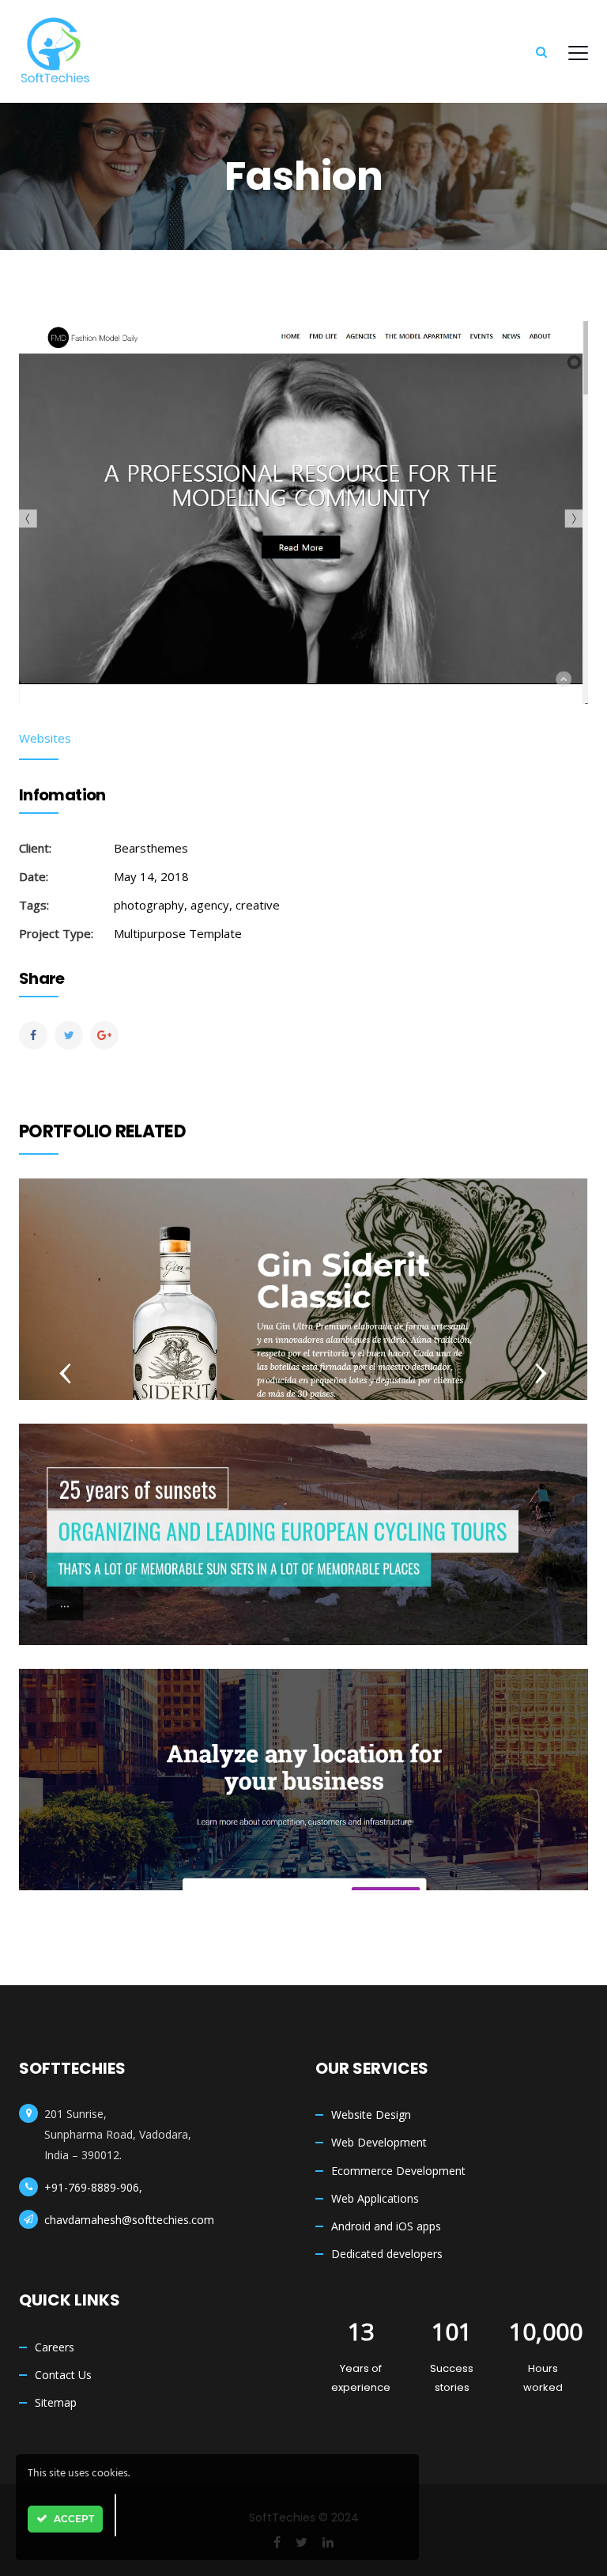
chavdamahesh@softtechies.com (129, 2220)
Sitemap (56, 2402)
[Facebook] (33, 1035)
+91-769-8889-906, (93, 2187)
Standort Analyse (303, 1745)
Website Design (371, 2115)
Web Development (379, 2142)
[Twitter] (69, 1035)
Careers (55, 2347)
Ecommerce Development (398, 2171)
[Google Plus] (104, 1035)
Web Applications (375, 2198)
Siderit (303, 1255)
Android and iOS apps (386, 2226)
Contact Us (63, 2375)
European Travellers (304, 1500)
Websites (45, 738)
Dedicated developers (387, 2254)
